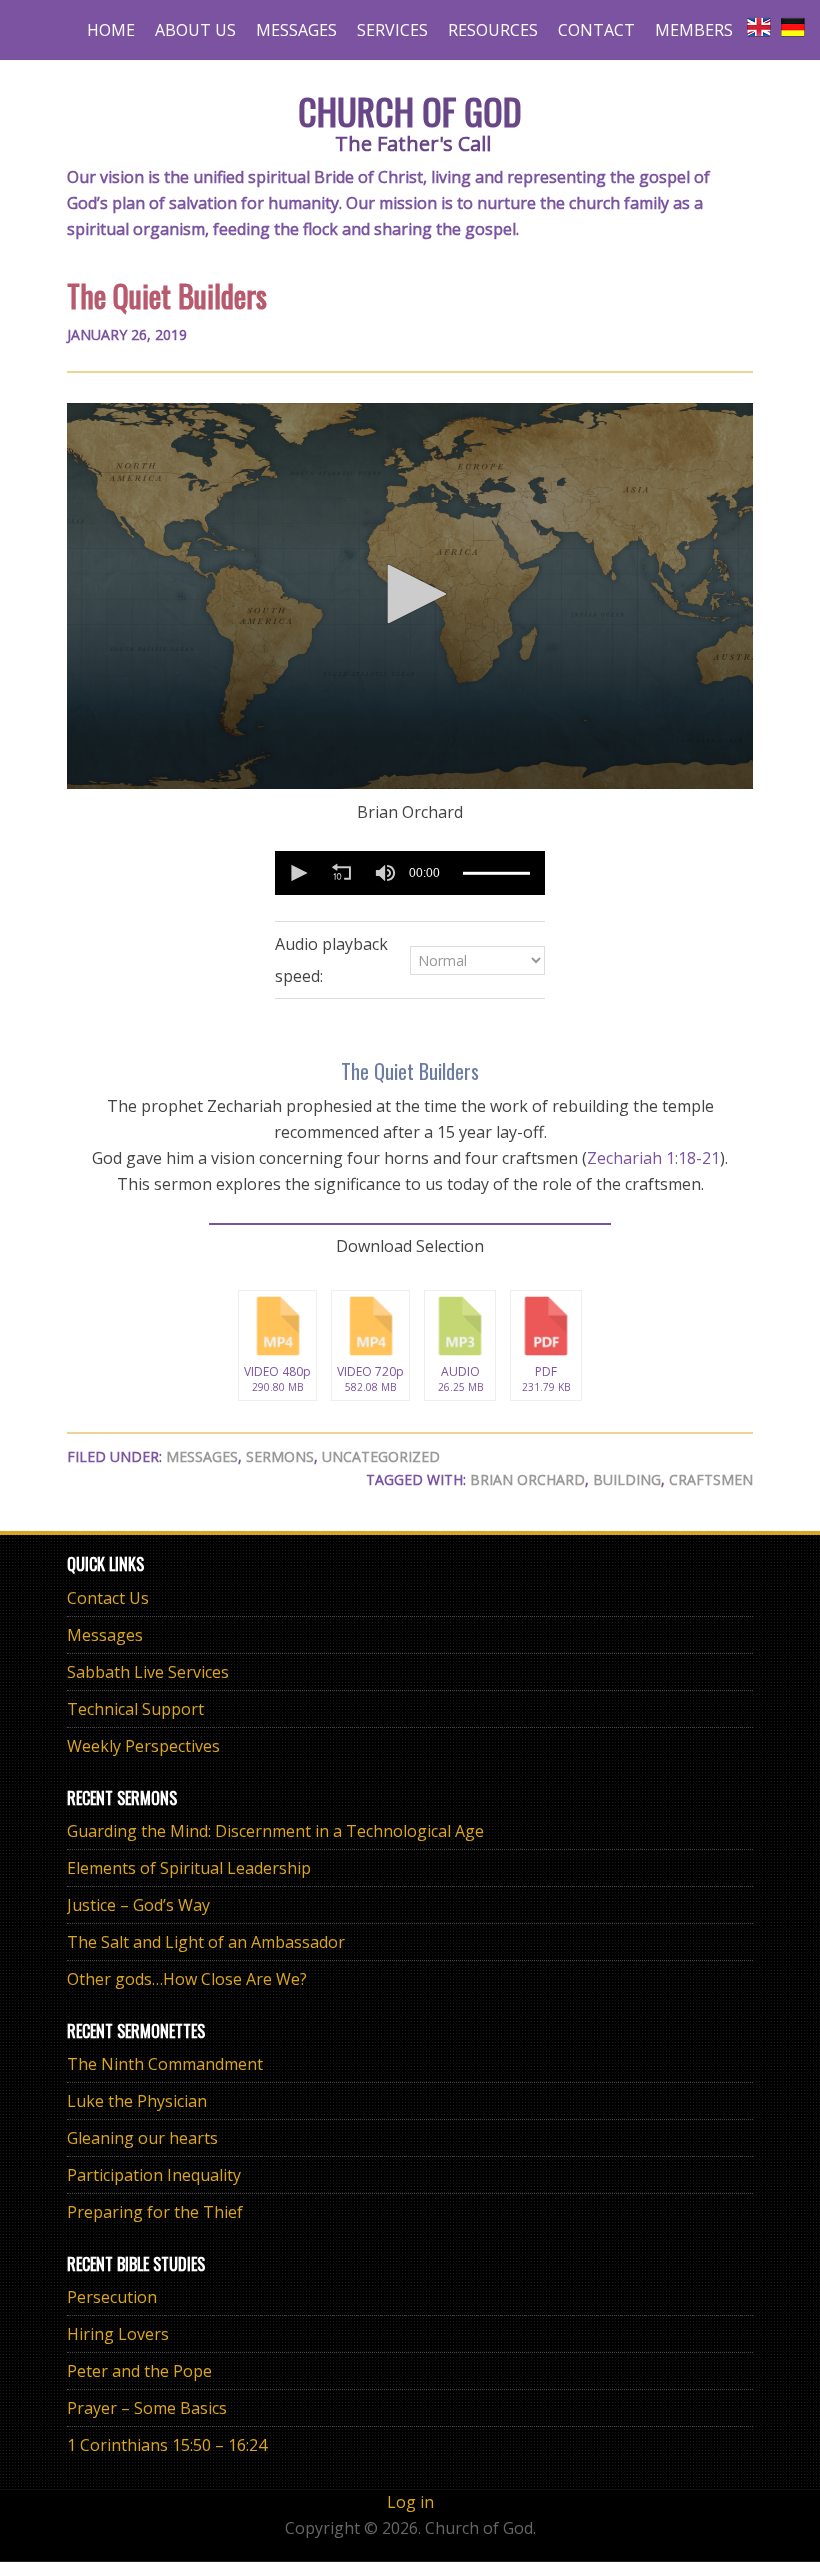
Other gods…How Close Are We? (187, 1979)
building (627, 1479)
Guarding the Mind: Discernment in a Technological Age (275, 1831)
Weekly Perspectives (143, 1746)
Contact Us (108, 1598)
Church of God (410, 110)
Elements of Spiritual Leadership (189, 1868)
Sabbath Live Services (148, 1672)
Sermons (280, 1456)
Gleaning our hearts (142, 2138)
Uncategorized (381, 1456)
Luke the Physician (137, 2101)
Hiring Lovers (118, 2334)
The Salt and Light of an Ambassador (206, 1942)
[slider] (496, 872)
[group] (385, 873)
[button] (410, 594)
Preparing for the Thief (155, 2212)
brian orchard (527, 1479)
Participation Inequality (154, 2175)
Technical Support (135, 1709)
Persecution (112, 2297)
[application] (410, 596)
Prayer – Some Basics (147, 2408)
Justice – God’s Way (138, 1905)
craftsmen (711, 1479)
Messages (202, 1456)
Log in (410, 2502)
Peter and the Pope (139, 2371)
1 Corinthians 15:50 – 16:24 (167, 2445)
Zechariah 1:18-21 (653, 1158)
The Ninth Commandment (165, 2064)
